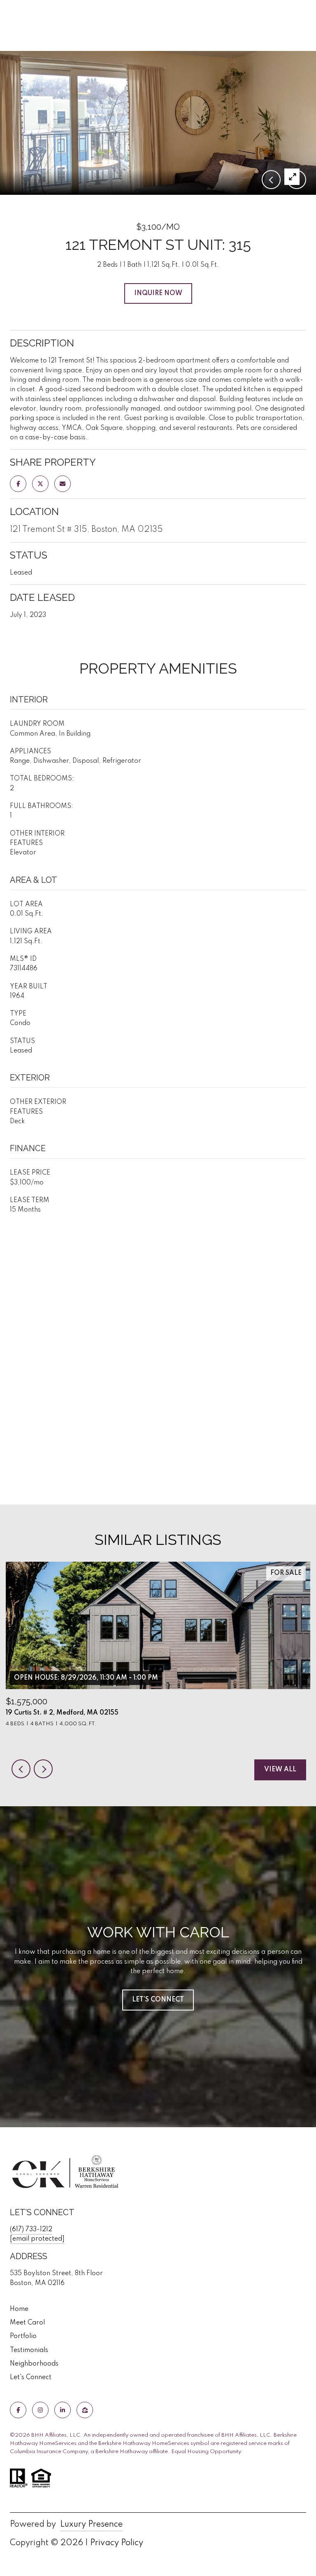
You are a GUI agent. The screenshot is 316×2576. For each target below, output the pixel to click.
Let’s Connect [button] (158, 2000)
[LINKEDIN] (63, 2410)
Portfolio (23, 2336)
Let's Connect (31, 2377)
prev (21, 1769)
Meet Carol (27, 2323)
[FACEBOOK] (18, 2410)
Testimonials (29, 2350)
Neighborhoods (34, 2364)
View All (280, 1770)
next (43, 1769)
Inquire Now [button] (158, 293)
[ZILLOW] (85, 2410)
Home (19, 2309)
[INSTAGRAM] (40, 2410)
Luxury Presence (91, 2525)
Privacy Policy (117, 2543)
